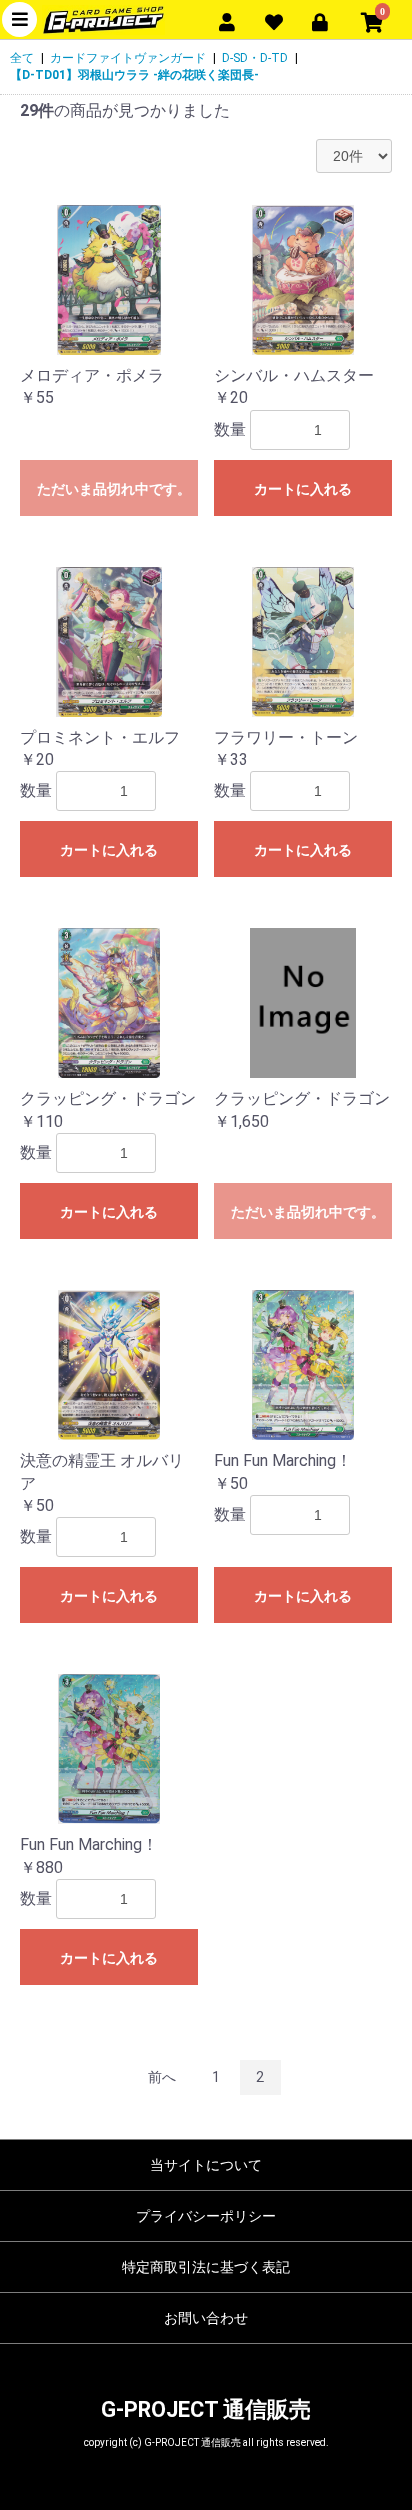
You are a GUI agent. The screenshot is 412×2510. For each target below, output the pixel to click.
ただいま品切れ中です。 (114, 489)
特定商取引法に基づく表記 (206, 2267)
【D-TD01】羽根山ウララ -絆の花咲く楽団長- (134, 75)
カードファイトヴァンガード (128, 58)
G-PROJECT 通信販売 (206, 2409)
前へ (162, 2077)
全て (22, 58)
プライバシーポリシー (206, 2216)
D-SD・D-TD (255, 58)
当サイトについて (206, 2165)
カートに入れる (303, 489)
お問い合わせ (206, 2318)
